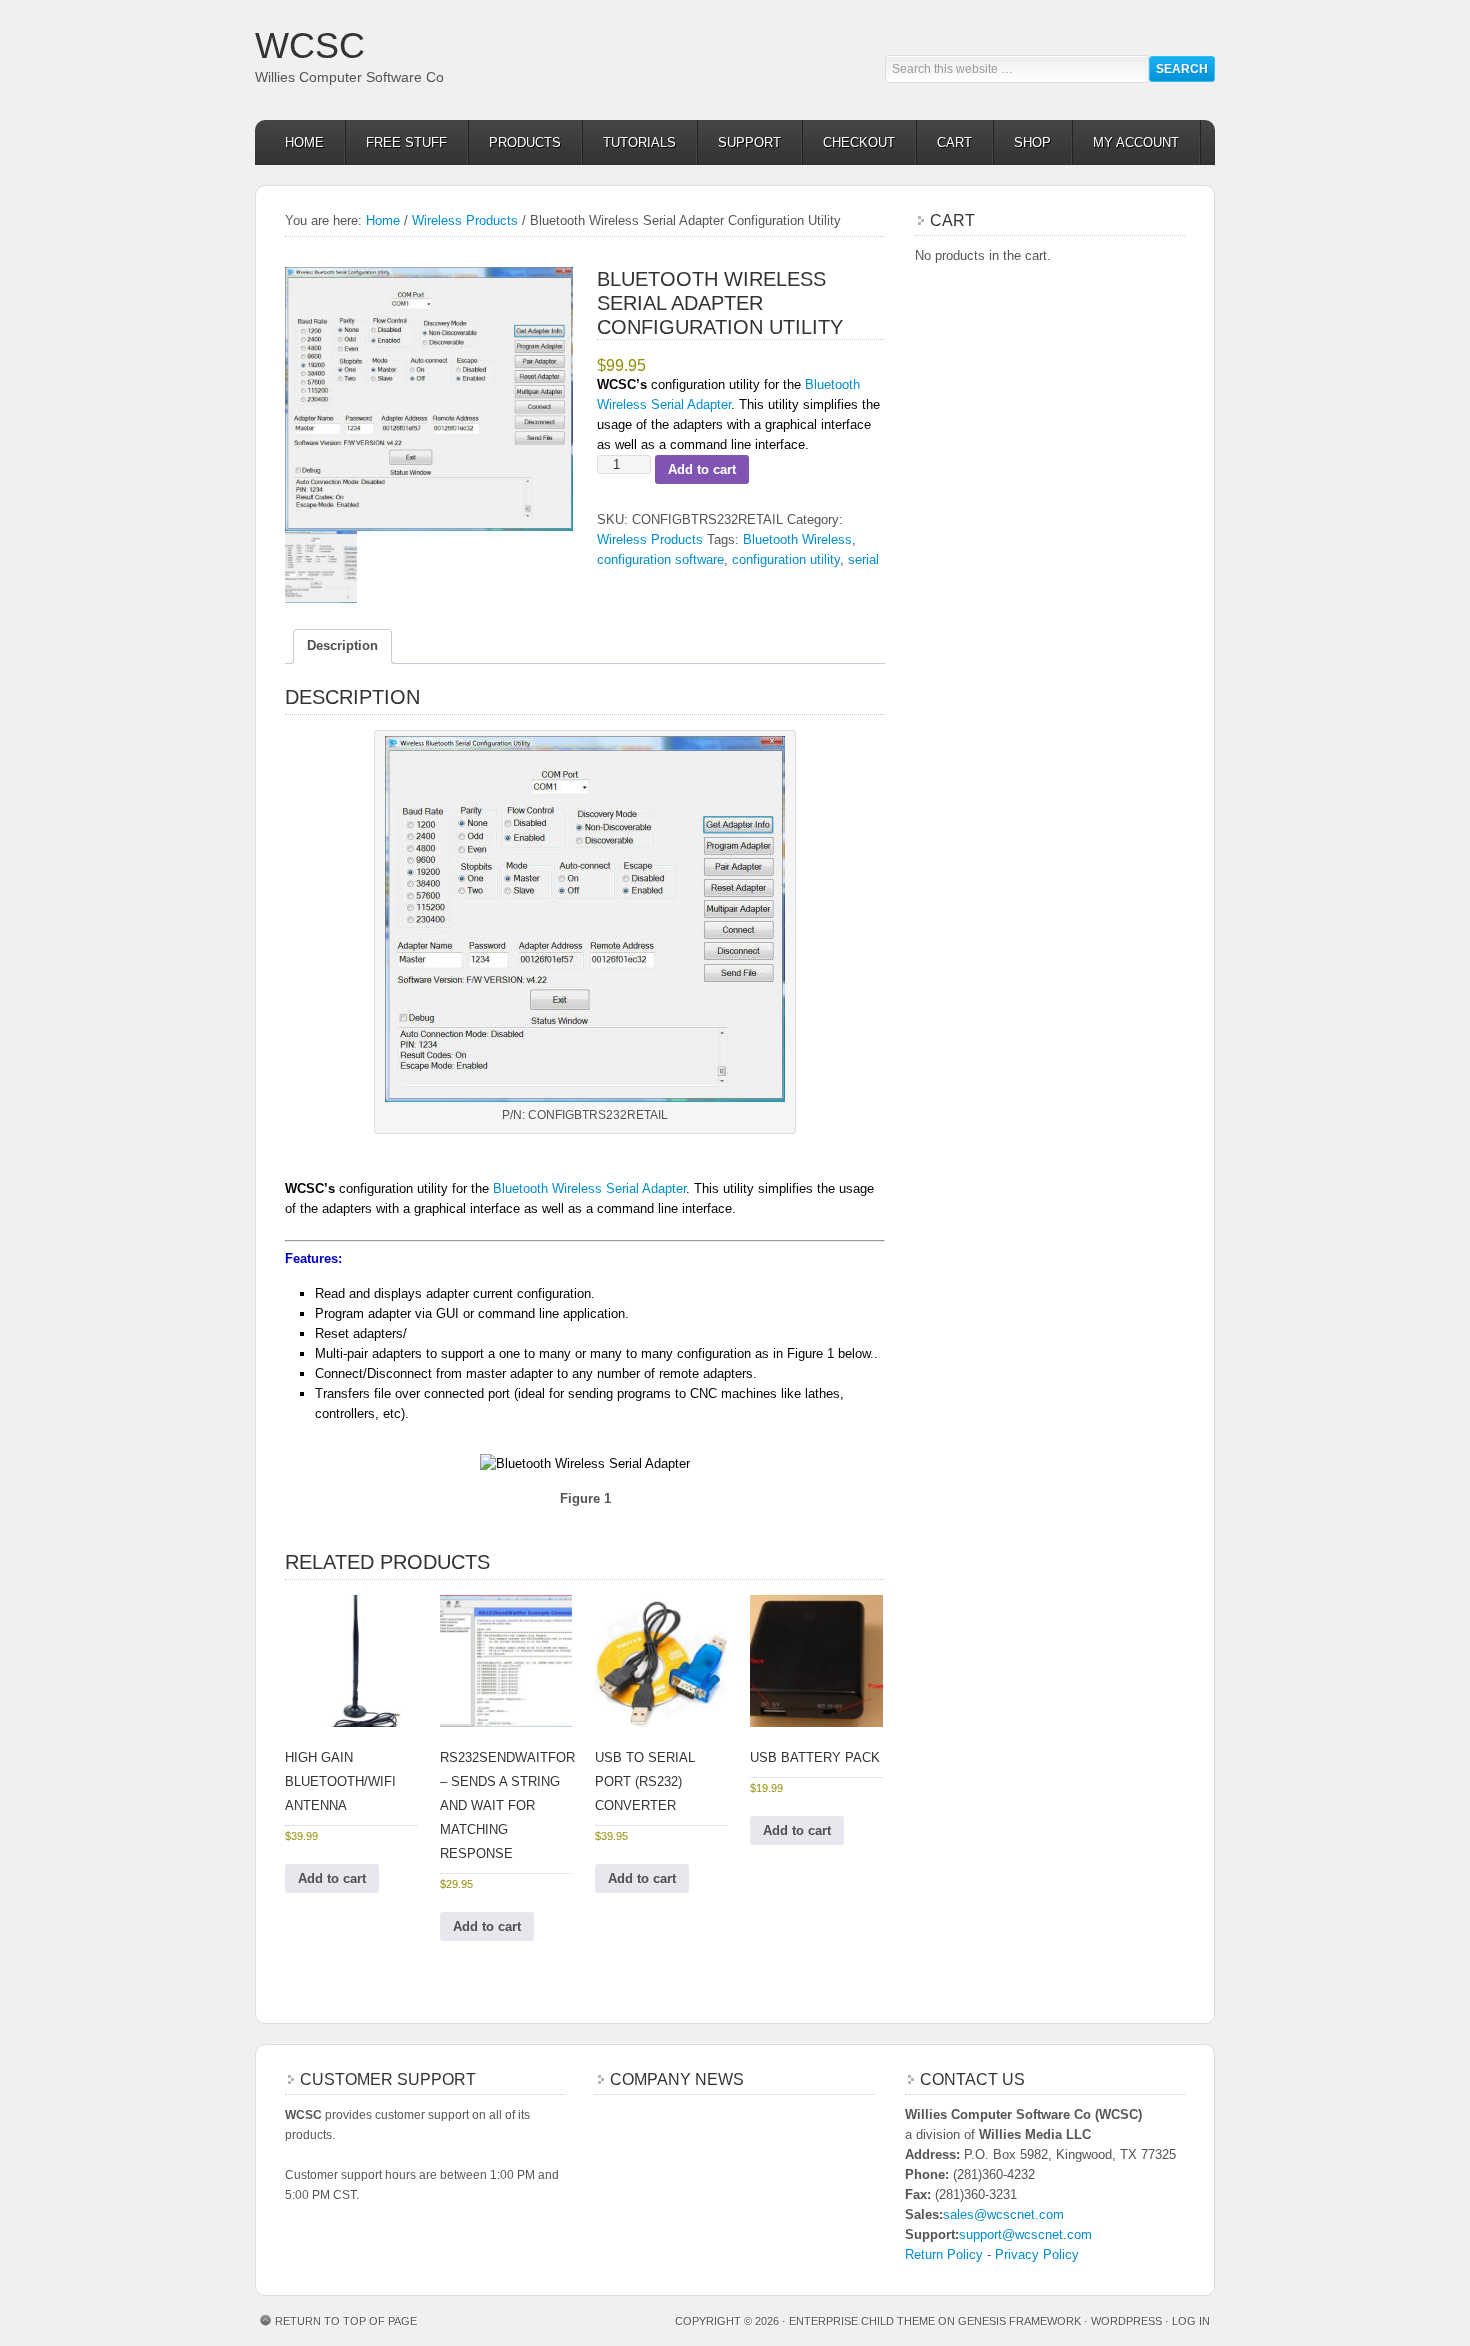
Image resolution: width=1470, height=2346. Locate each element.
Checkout (859, 142)
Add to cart (702, 469)
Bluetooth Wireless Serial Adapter (589, 1188)
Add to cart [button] (332, 1878)
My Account (1136, 142)
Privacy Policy (1037, 2254)
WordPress (1126, 2321)
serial (863, 559)
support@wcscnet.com (1025, 2234)
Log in (1191, 2321)
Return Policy (944, 2254)
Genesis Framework (1019, 2321)
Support (749, 142)
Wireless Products (465, 220)
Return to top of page (346, 2321)
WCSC (310, 45)
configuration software (660, 559)
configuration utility (786, 559)
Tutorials (639, 142)
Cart (954, 142)
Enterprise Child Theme (862, 2321)
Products (525, 142)
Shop (1032, 142)
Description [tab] (342, 645)
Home (304, 142)
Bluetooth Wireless (797, 539)
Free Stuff (406, 142)
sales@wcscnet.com (1003, 2214)
